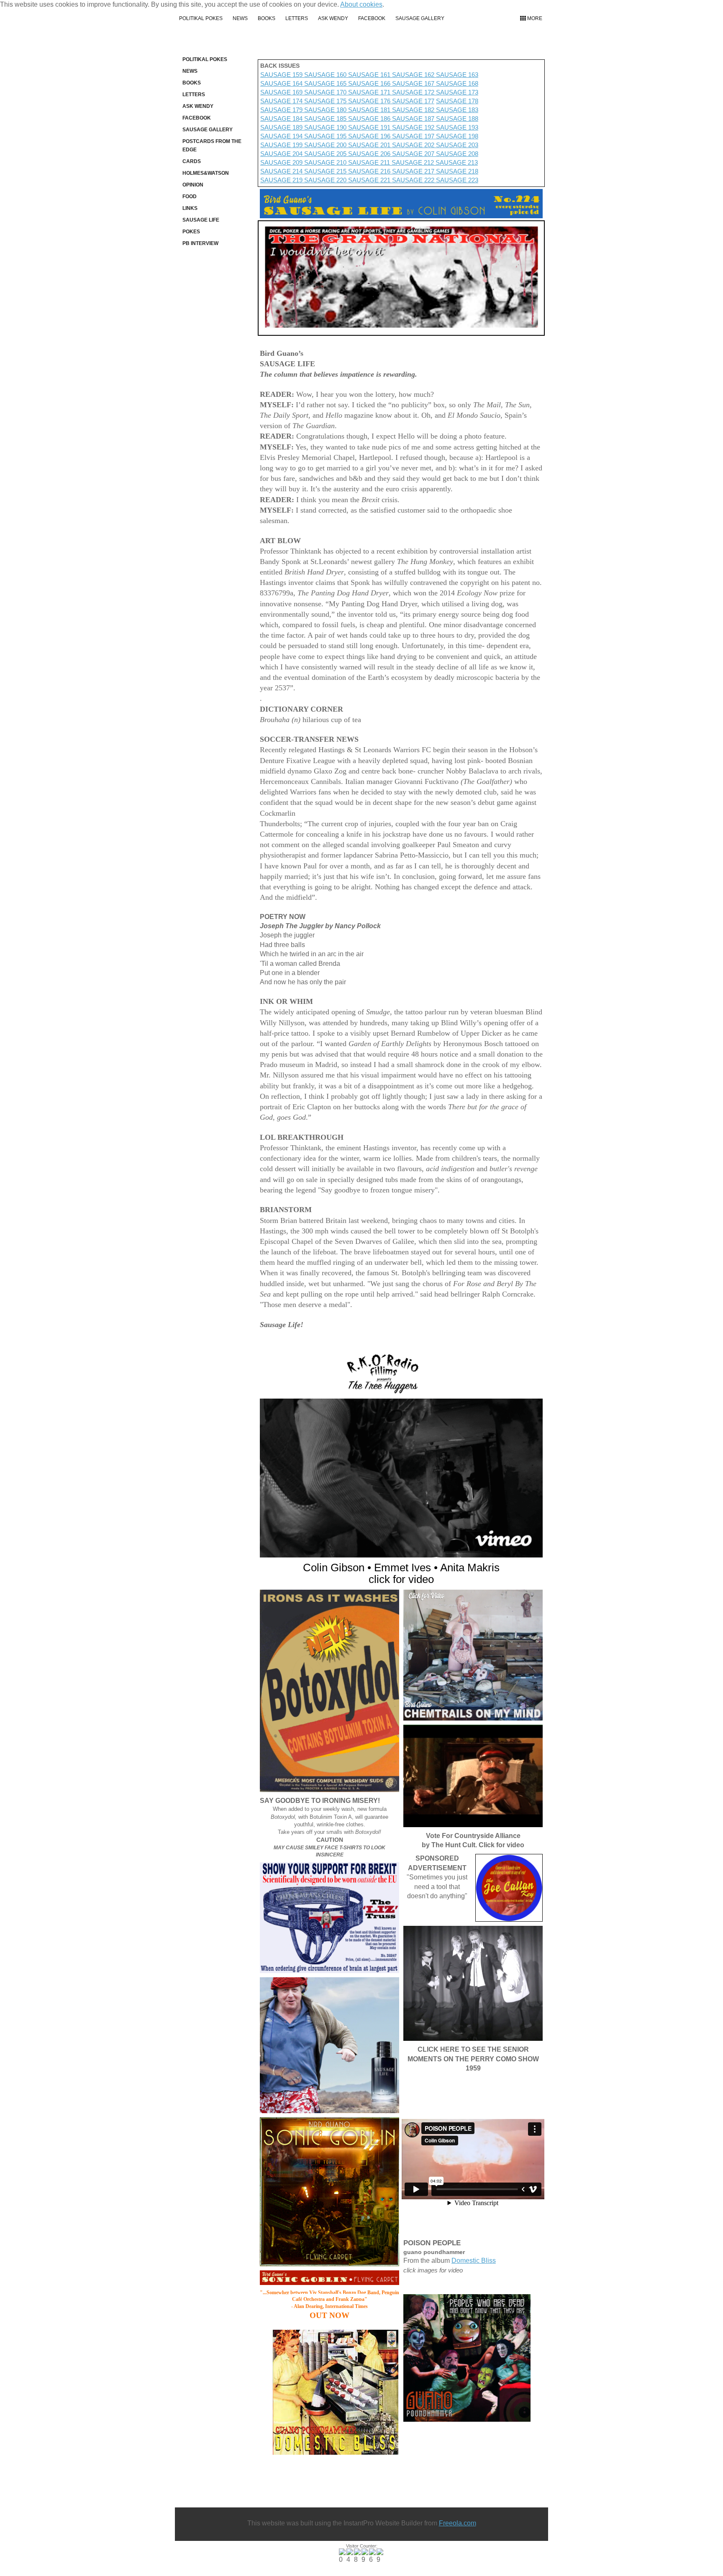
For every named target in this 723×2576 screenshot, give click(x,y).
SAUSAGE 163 (456, 75)
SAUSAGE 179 (281, 110)
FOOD (190, 197)
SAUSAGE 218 (457, 171)
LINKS (190, 208)
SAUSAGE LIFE (201, 220)
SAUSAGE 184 (282, 119)
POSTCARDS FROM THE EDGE (212, 146)
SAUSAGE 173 (456, 92)
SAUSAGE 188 (457, 119)
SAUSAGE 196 (370, 136)
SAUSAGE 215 (326, 171)
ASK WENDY (333, 18)
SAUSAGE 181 (370, 110)
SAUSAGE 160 (326, 75)
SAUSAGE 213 (457, 162)
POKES (191, 232)
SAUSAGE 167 (413, 83)
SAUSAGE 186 (370, 119)
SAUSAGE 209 (282, 162)
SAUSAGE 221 (370, 180)
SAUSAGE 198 (457, 136)
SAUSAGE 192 (414, 127)
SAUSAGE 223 (457, 180)
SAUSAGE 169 (282, 92)
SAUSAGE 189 (282, 127)
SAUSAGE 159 (282, 75)
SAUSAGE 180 (325, 110)
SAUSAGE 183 (457, 110)
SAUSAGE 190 (326, 127)
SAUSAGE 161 (370, 75)
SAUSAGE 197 (414, 136)
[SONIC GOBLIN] (329, 2192)
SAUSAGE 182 (414, 110)
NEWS (240, 18)
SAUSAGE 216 (370, 171)
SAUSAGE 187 (414, 119)
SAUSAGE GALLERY (420, 18)
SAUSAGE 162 (413, 75)
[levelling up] (329, 2045)
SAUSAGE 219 (282, 180)
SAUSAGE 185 (326, 119)
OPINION (193, 185)
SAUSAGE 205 (326, 154)
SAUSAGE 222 (414, 180)
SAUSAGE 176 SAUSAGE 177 (391, 101)
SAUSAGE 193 (457, 127)
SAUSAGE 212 (414, 162)
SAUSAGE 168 (457, 83)
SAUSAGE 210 (326, 162)
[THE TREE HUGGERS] (401, 1478)
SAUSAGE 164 (281, 83)
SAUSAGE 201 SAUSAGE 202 (392, 145)
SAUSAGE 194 (282, 136)
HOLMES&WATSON (206, 173)
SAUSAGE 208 (457, 154)
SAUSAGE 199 (282, 145)
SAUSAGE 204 (282, 154)
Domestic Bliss (474, 2261)
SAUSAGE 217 (414, 171)
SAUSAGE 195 (326, 136)
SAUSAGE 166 (369, 83)
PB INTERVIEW (200, 243)
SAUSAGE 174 (282, 101)
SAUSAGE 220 (326, 180)
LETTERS (297, 18)
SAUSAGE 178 (457, 101)
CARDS (192, 161)
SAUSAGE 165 (325, 83)
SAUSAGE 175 (326, 101)
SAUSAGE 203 (457, 145)
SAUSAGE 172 (413, 92)
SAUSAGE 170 (326, 92)
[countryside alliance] (473, 1776)
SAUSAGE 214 (282, 171)
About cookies (361, 4)
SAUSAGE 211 (370, 162)
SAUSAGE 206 (370, 154)
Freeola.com (458, 2523)
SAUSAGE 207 (414, 154)
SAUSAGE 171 (370, 92)
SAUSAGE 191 (370, 127)
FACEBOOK (372, 18)
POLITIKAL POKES (201, 18)
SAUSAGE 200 (326, 145)
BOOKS (267, 18)
